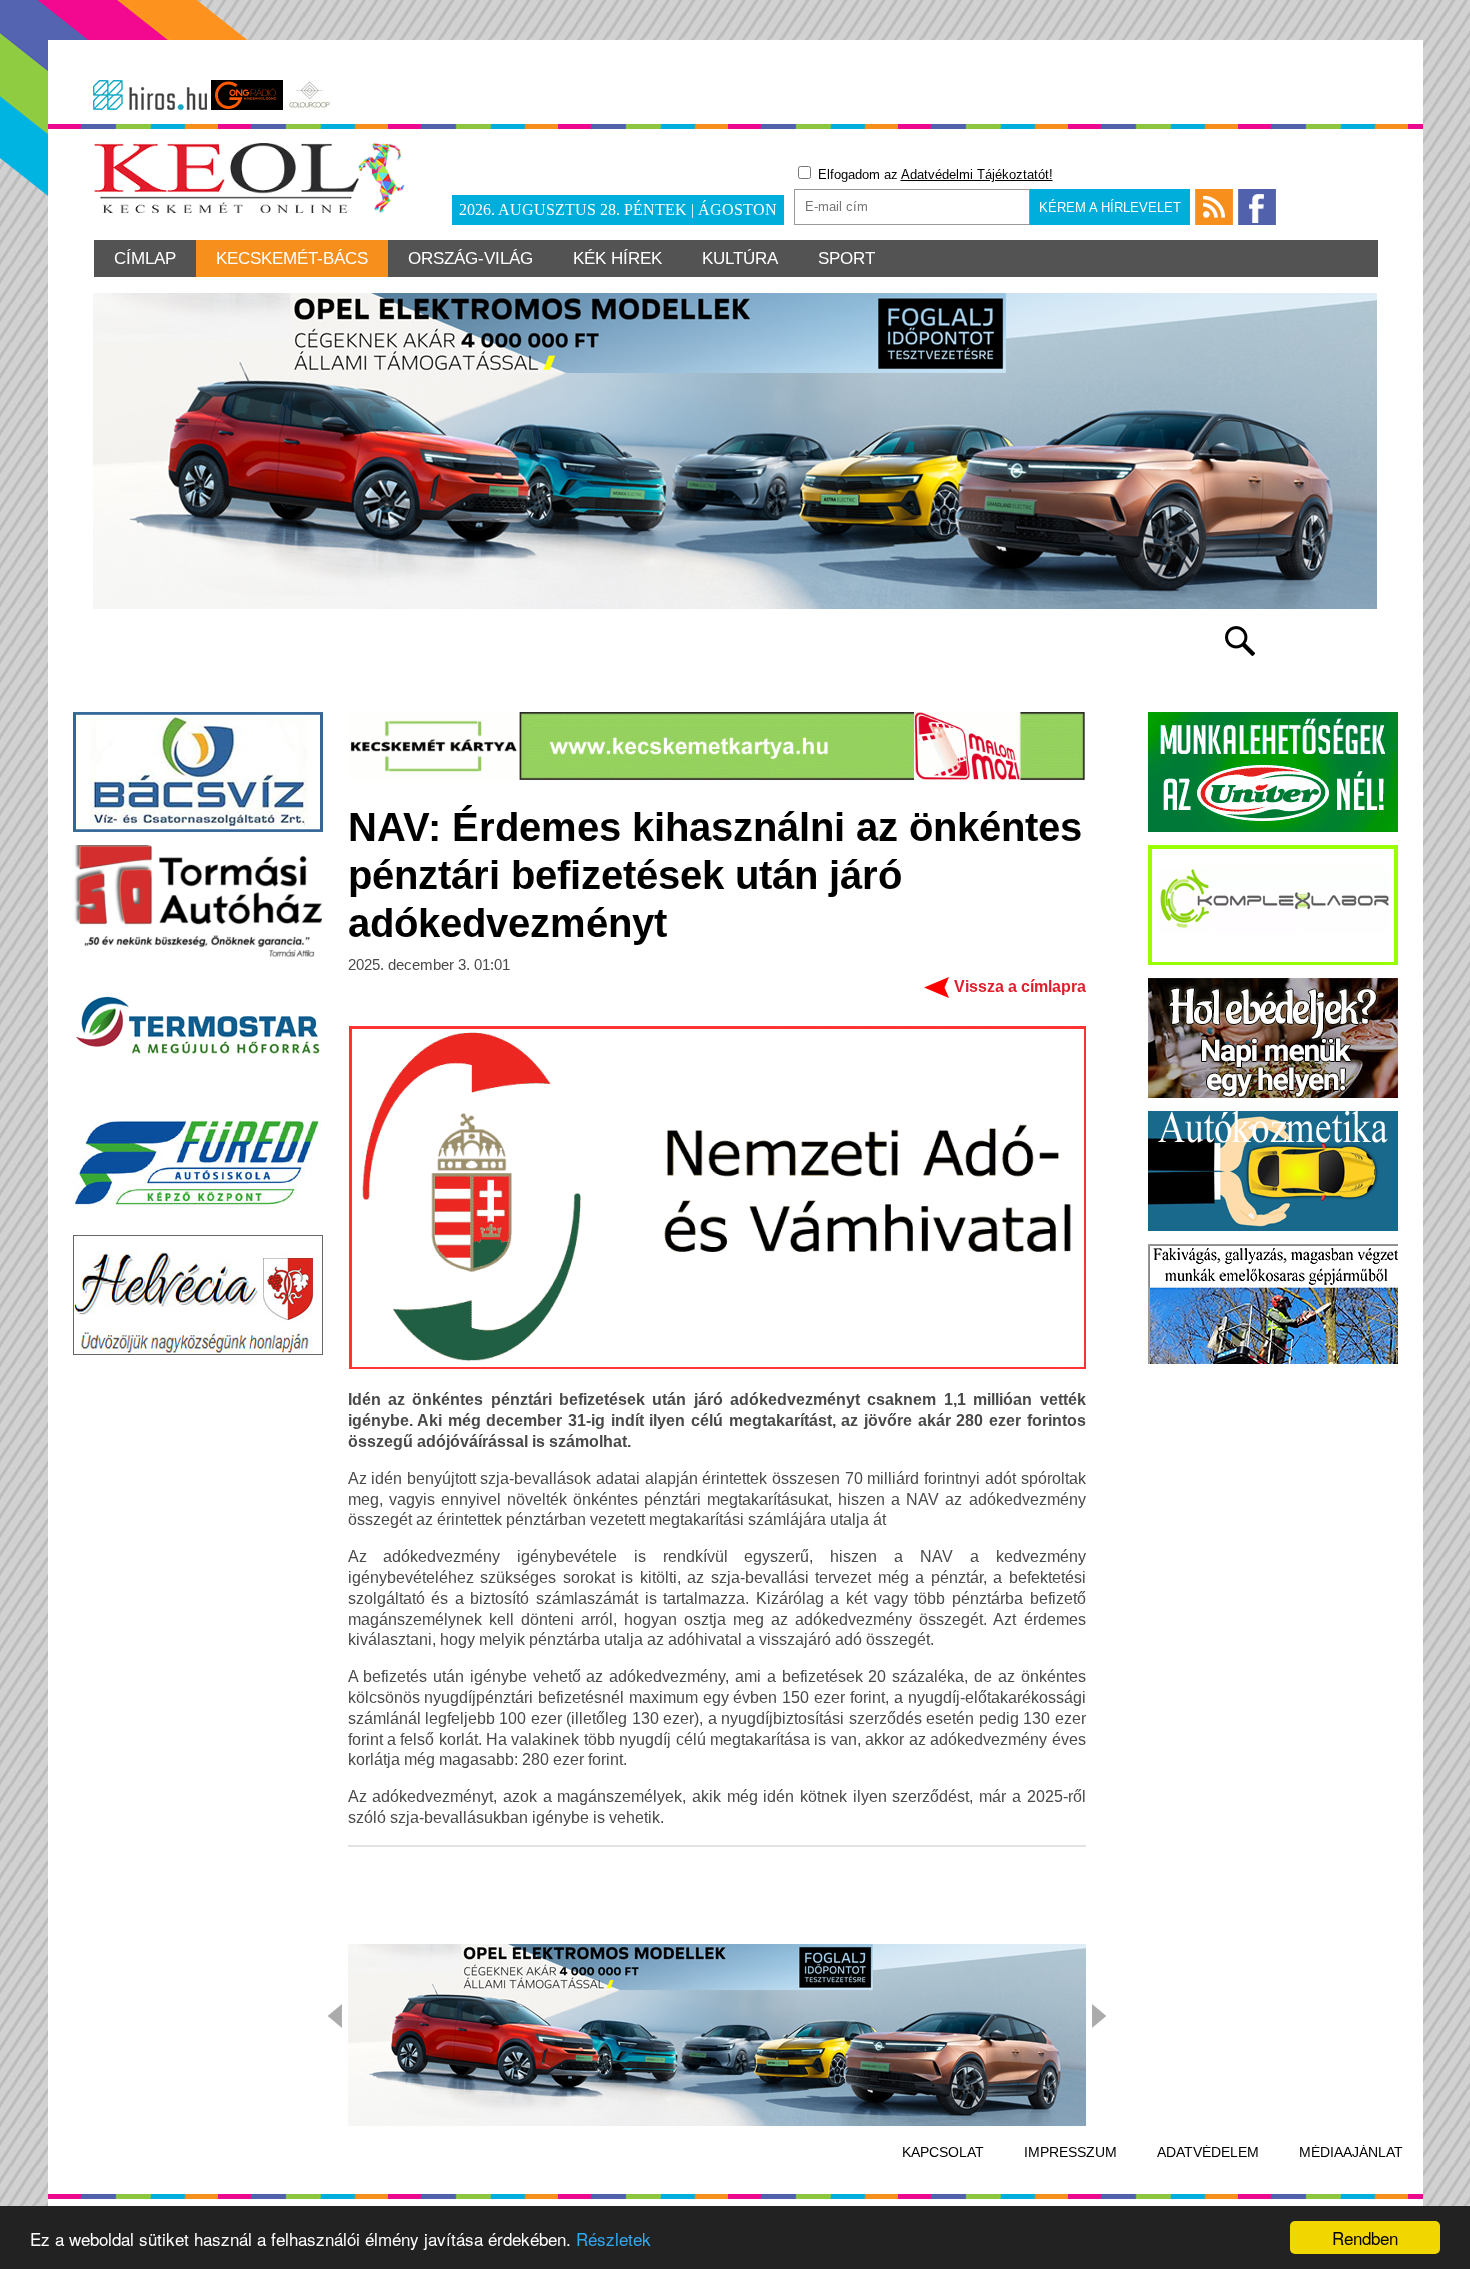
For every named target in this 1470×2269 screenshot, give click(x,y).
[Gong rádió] (247, 95)
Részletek (613, 2238)
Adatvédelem (1208, 2152)
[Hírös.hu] (150, 95)
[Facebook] (1257, 207)
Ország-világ (470, 258)
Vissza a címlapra (1020, 986)
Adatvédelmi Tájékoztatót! (977, 174)
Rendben (1365, 2237)
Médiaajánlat (1351, 2152)
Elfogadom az (933, 174)
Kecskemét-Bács (292, 258)
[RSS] (1214, 207)
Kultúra (740, 258)
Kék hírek (617, 258)
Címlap (145, 258)
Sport (846, 258)
